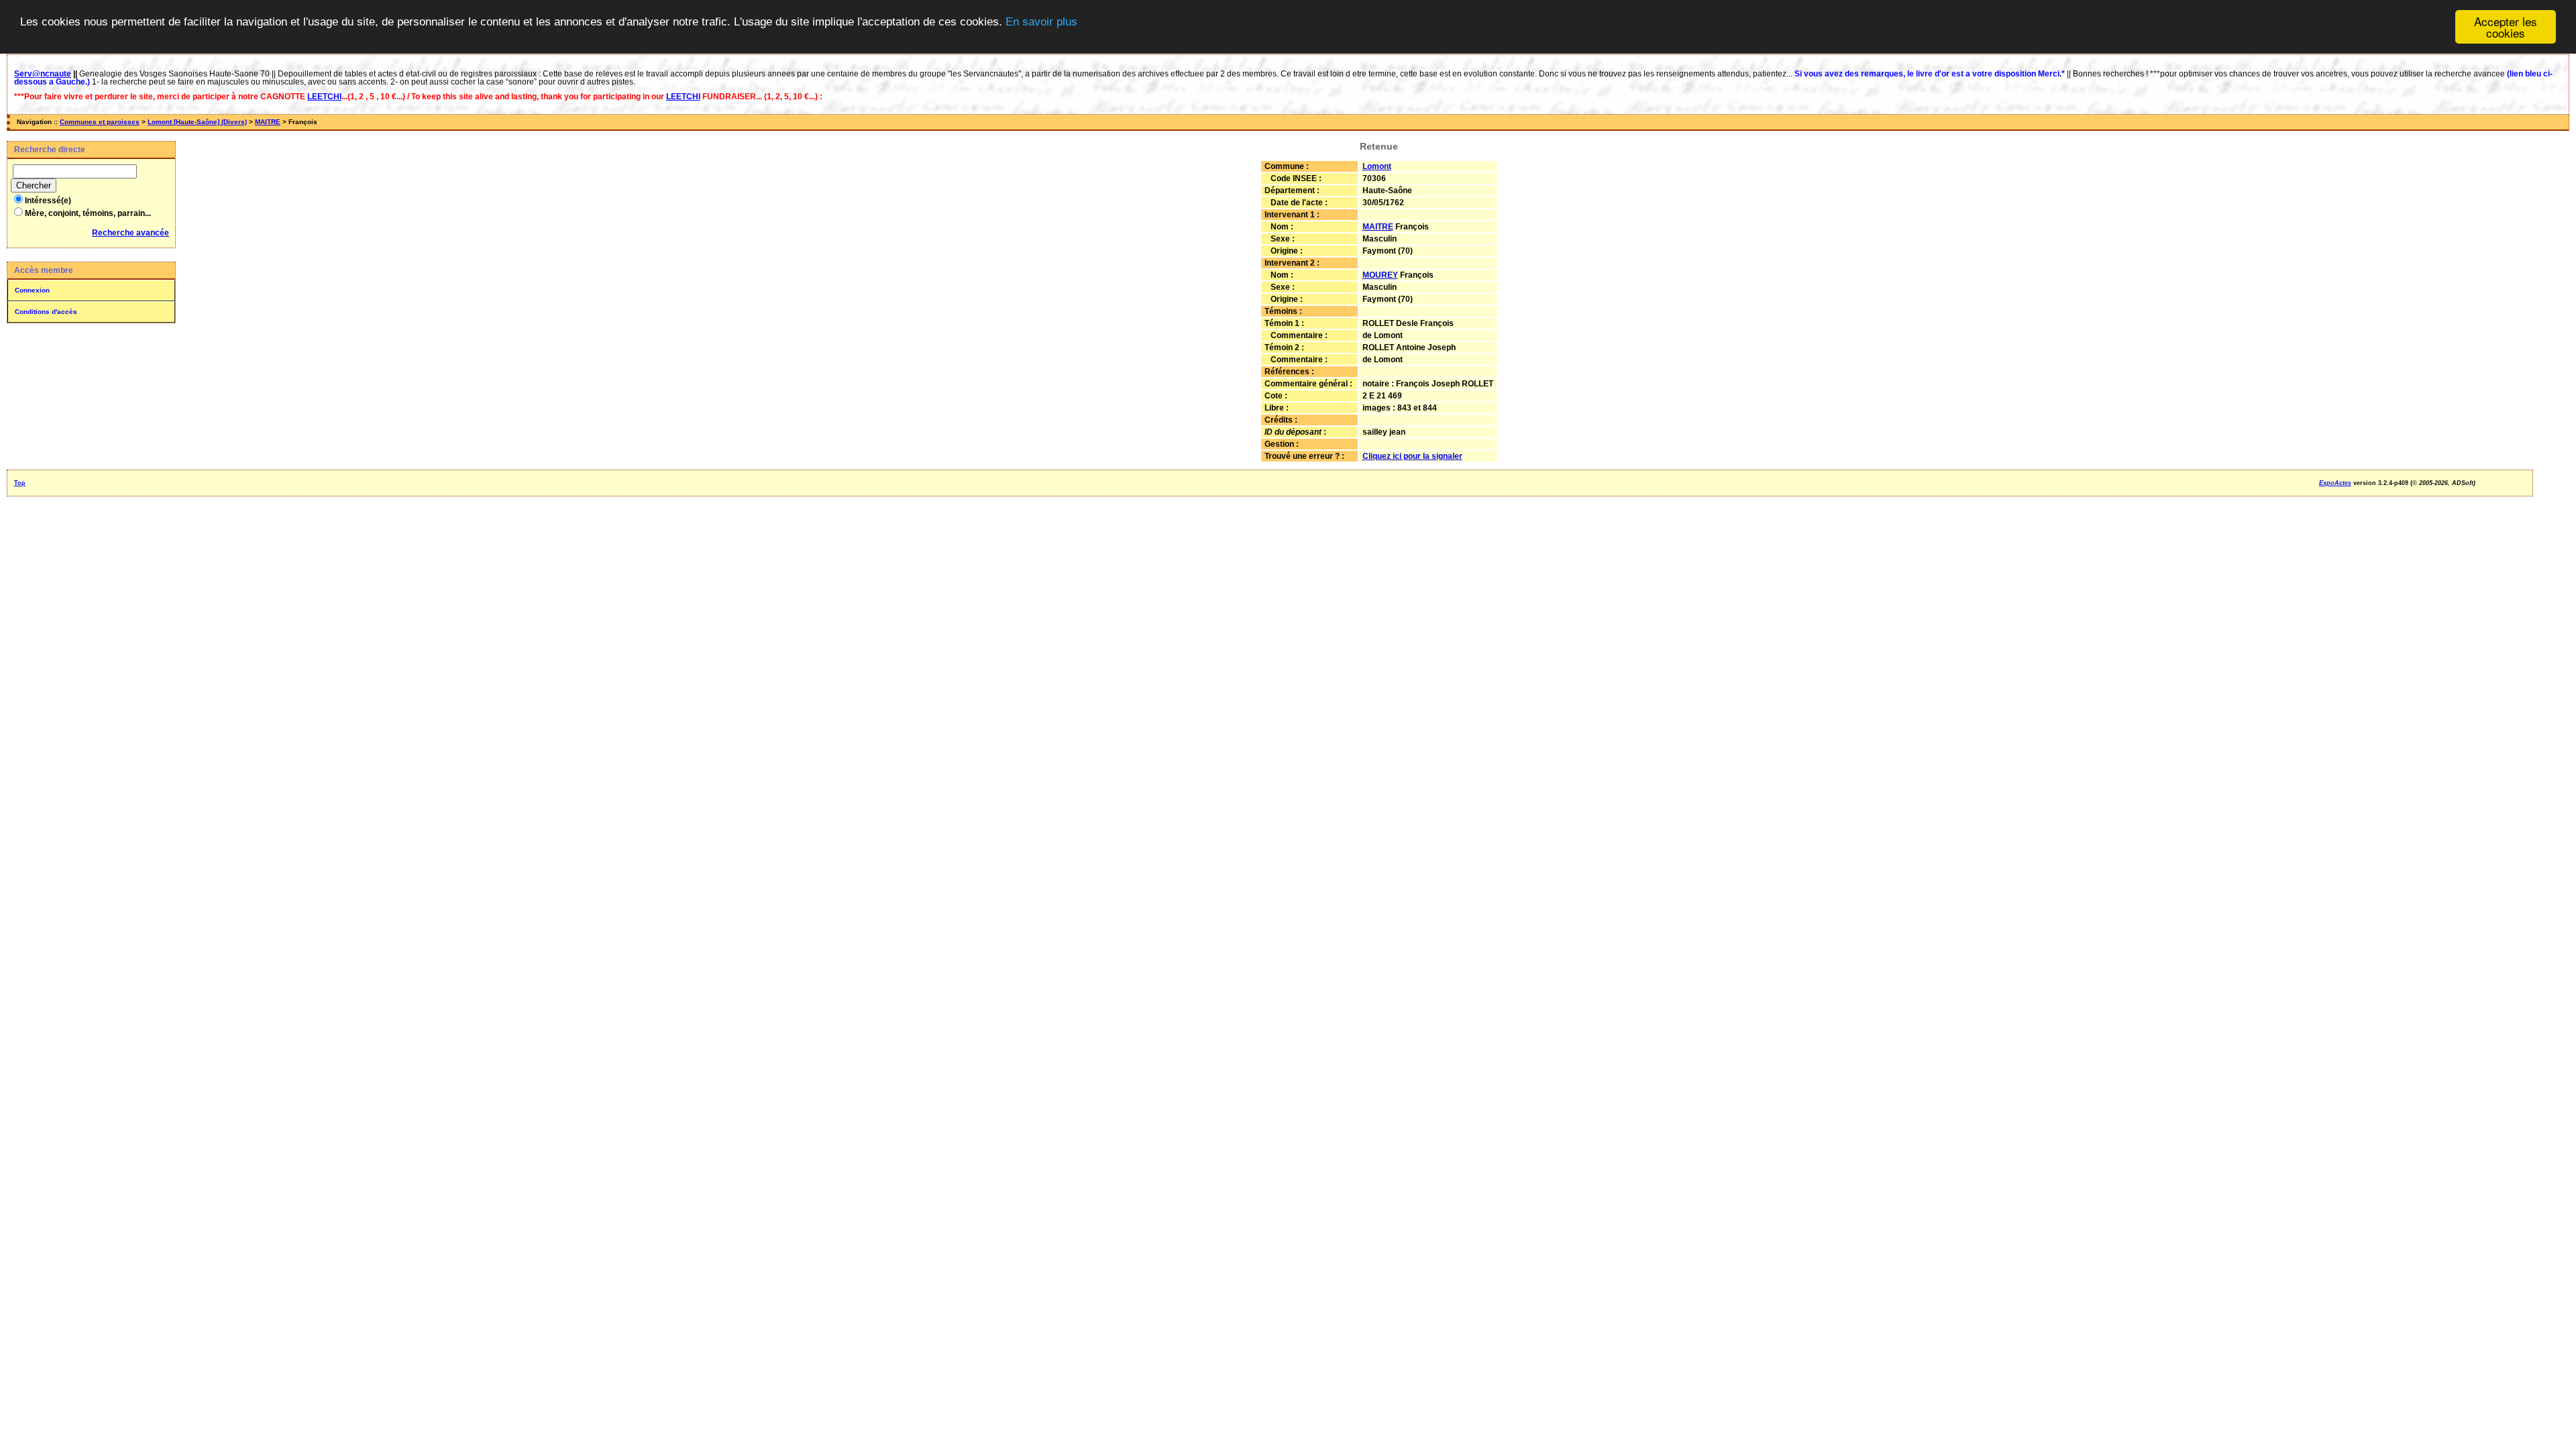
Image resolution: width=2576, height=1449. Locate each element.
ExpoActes (2335, 483)
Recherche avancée (130, 233)
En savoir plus (1041, 22)
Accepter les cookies (2506, 27)
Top (20, 483)
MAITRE (268, 122)
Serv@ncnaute (43, 74)
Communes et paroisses (100, 122)
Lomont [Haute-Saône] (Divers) (197, 122)
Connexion (32, 290)
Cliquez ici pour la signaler (1412, 456)
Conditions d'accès (46, 312)
